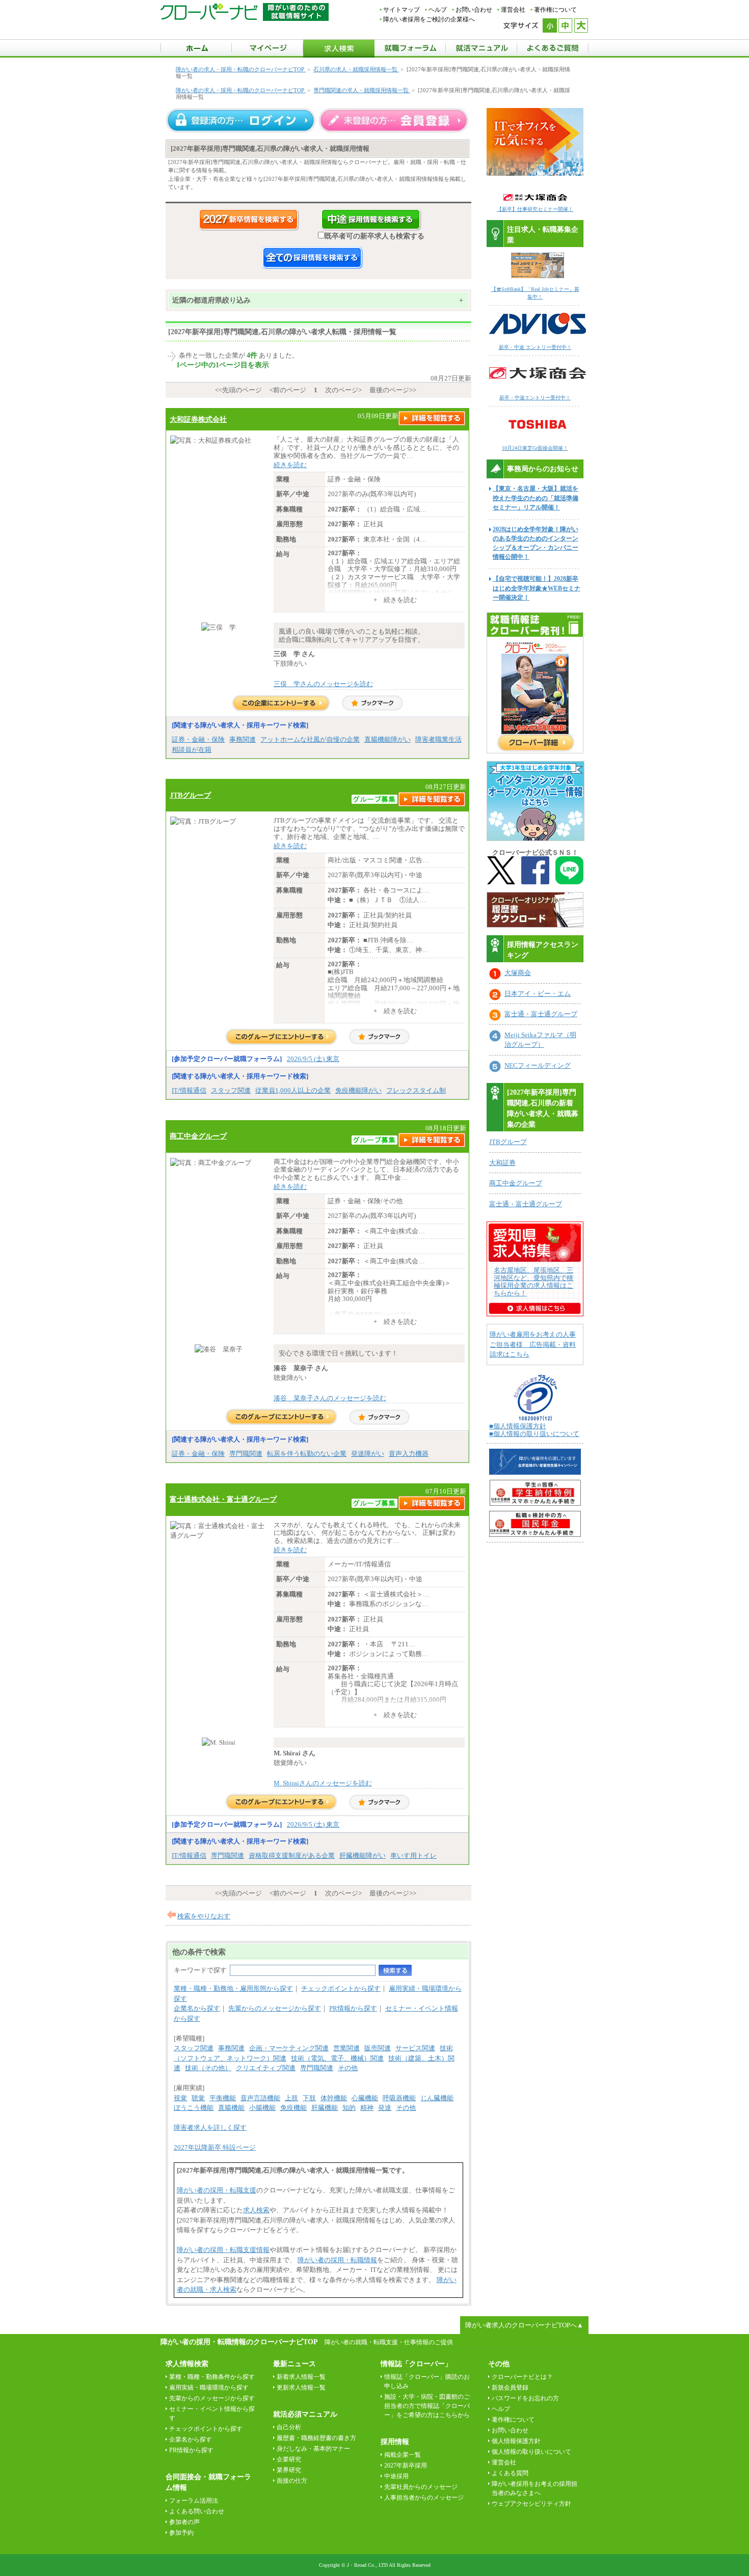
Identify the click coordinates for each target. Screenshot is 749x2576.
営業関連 (346, 2048)
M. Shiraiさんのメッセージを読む (323, 1783)
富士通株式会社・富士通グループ (223, 1499)
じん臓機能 (437, 2098)
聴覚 (198, 2098)
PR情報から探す (353, 2008)
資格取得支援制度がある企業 (292, 1855)
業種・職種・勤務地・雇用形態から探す (233, 1988)
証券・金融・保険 (198, 739)
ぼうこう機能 (194, 2108)
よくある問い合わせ (197, 2511)
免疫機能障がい (358, 1090)
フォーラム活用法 (194, 2501)
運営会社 (513, 10)
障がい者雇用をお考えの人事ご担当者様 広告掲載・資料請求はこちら (533, 1344)
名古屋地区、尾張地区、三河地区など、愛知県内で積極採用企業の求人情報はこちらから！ (533, 1282)
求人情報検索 (187, 2364)
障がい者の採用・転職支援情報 (223, 2250)
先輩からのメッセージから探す (275, 2008)
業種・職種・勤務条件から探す (212, 2377)
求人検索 (256, 2210)
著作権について (555, 10)
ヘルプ (438, 10)
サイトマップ (402, 10)
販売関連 (378, 2048)
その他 (348, 2068)
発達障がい (368, 1454)
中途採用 (396, 2476)
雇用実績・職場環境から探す (209, 2388)
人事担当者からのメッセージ (424, 2498)
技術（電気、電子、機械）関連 (337, 2058)
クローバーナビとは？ (522, 2377)
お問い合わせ (474, 10)
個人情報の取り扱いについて (531, 2452)
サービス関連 (415, 2048)
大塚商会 (518, 973)
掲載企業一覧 (403, 2455)
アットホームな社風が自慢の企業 (310, 739)
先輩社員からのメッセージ (421, 2487)
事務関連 (243, 739)
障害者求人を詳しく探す (210, 2127)
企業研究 (289, 2459)
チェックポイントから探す (341, 1988)
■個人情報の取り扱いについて (534, 1434)
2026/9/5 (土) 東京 (313, 1059)
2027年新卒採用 (406, 2465)
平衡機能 (223, 2098)
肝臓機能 (325, 2108)
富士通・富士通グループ (541, 1014)
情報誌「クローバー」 (416, 2364)
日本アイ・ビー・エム (538, 994)
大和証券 (502, 1163)
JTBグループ (190, 795)
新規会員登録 (510, 2388)
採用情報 (395, 2442)
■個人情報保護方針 (518, 1426)
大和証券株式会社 (198, 419)
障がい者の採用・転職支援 (217, 2190)
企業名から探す (197, 2008)
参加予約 (181, 2533)
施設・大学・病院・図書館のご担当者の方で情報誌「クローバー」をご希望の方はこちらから (427, 2406)
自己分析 (289, 2427)
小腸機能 (262, 2108)
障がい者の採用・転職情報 (337, 2260)
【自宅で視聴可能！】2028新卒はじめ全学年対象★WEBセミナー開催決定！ (537, 588)
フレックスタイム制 (416, 1090)
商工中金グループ (198, 1136)
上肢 (291, 2098)
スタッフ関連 (231, 1090)
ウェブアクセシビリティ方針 (531, 2504)
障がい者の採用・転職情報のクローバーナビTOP (239, 2342)
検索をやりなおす (204, 1916)
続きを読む (290, 465)
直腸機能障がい (387, 739)
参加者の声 (184, 2522)
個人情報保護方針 (516, 2441)
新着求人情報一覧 (301, 2377)
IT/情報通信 (189, 1090)
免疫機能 (293, 2108)
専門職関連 (246, 1454)
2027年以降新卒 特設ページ (215, 2147)
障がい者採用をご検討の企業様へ (429, 19)
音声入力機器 (409, 1454)
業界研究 (289, 2470)
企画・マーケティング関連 (289, 2048)
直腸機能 (231, 2108)
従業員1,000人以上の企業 (293, 1090)
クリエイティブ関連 (266, 2068)
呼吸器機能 (399, 2098)
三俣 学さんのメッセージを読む (323, 684)
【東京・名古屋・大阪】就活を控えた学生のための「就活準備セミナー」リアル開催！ (536, 498)
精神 (367, 2108)
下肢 (309, 2098)
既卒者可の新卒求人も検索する (374, 236)
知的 (349, 2108)
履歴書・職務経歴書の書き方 (316, 2438)
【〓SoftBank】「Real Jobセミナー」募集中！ (535, 293)
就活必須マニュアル (305, 2414)
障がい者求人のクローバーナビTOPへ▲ (524, 2325)
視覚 (180, 2098)
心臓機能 (365, 2098)
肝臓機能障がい (363, 1855)
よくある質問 (510, 2473)
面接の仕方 (292, 2481)
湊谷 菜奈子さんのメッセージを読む (330, 1398)
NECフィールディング (538, 1065)
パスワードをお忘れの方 (525, 2398)
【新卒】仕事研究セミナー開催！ (535, 209)
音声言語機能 (260, 2098)
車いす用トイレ (413, 1855)
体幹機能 (334, 2098)
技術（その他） (208, 2068)
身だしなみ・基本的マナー (313, 2449)
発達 (385, 2108)
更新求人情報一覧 (301, 2388)
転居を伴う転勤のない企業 (307, 1454)
